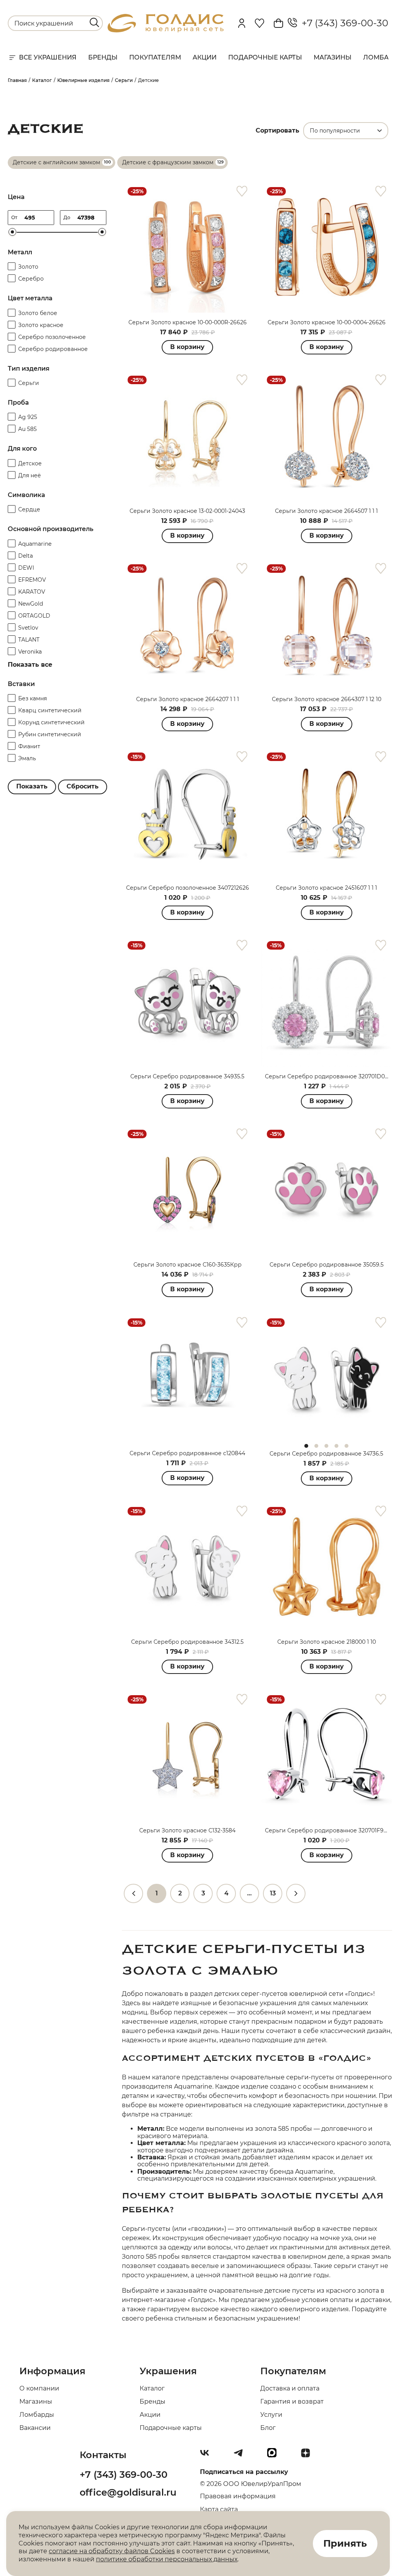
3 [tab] (326, 1446)
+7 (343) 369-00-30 (343, 23)
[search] (94, 22)
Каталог (152, 2388)
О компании (39, 2388)
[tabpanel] (327, 1378)
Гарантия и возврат (292, 2401)
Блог (268, 2428)
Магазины (333, 57)
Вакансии (35, 2428)
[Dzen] (309, 2456)
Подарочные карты (265, 57)
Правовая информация (238, 2496)
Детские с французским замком (168, 162)
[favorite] (242, 192)
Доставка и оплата (290, 2388)
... (249, 1893)
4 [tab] (336, 1446)
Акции (205, 57)
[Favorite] (259, 23)
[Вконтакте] (208, 2456)
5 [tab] (346, 1446)
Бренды (103, 57)
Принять (345, 2543)
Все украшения (48, 57)
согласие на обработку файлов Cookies (112, 2551)
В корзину (187, 347)
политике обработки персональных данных (167, 2559)
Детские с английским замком (56, 162)
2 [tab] (316, 1446)
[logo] (166, 30)
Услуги (271, 2415)
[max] (275, 2456)
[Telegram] (241, 2456)
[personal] (242, 23)
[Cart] (278, 23)
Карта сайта (219, 2509)
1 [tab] (306, 1446)
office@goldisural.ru (128, 2492)
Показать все (30, 665)
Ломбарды (37, 2415)
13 (273, 1893)
